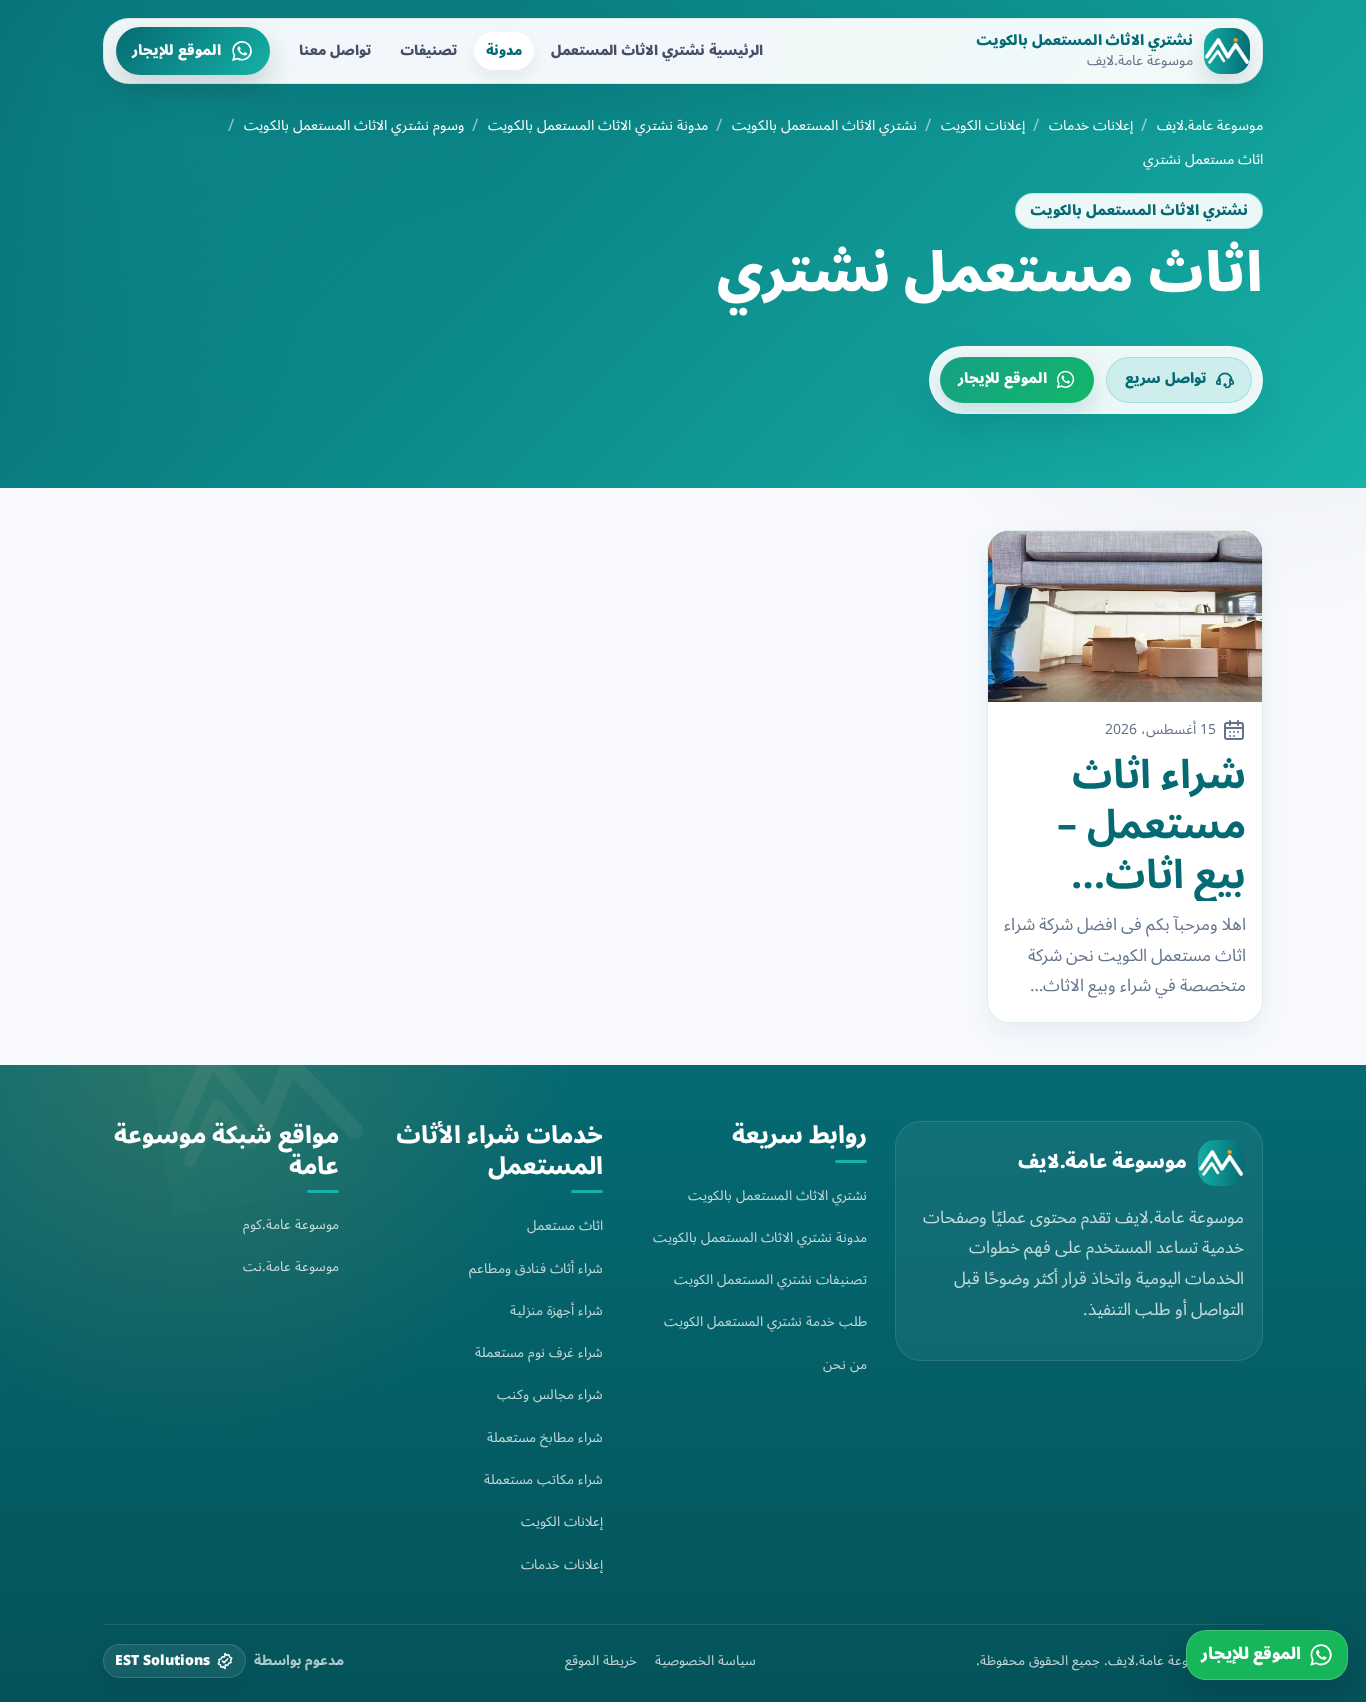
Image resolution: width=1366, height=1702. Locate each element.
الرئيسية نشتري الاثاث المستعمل (657, 50)
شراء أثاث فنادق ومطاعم (536, 1268)
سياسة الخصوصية (705, 1661)
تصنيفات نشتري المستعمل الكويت (770, 1279)
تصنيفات (428, 50)
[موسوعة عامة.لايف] (1221, 1163)
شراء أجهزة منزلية (556, 1310)
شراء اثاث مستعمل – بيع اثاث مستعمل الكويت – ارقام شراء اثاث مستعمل (1151, 826)
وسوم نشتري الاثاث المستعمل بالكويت (354, 126)
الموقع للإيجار (176, 50)
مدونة (504, 50)
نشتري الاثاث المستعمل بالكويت (824, 126)
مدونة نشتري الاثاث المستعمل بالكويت (598, 126)
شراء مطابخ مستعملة (545, 1437)
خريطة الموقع (601, 1661)
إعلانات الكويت (983, 126)
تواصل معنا (335, 50)
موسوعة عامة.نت (291, 1266)
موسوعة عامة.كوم (291, 1224)
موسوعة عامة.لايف (1210, 126)
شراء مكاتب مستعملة (543, 1479)
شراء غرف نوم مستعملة (539, 1352)
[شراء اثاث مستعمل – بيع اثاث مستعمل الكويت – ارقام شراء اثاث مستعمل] (1125, 617)
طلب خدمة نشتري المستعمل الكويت (765, 1321)
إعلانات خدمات (1091, 126)
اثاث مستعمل (565, 1225)
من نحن (845, 1364)
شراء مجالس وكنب (550, 1394)
